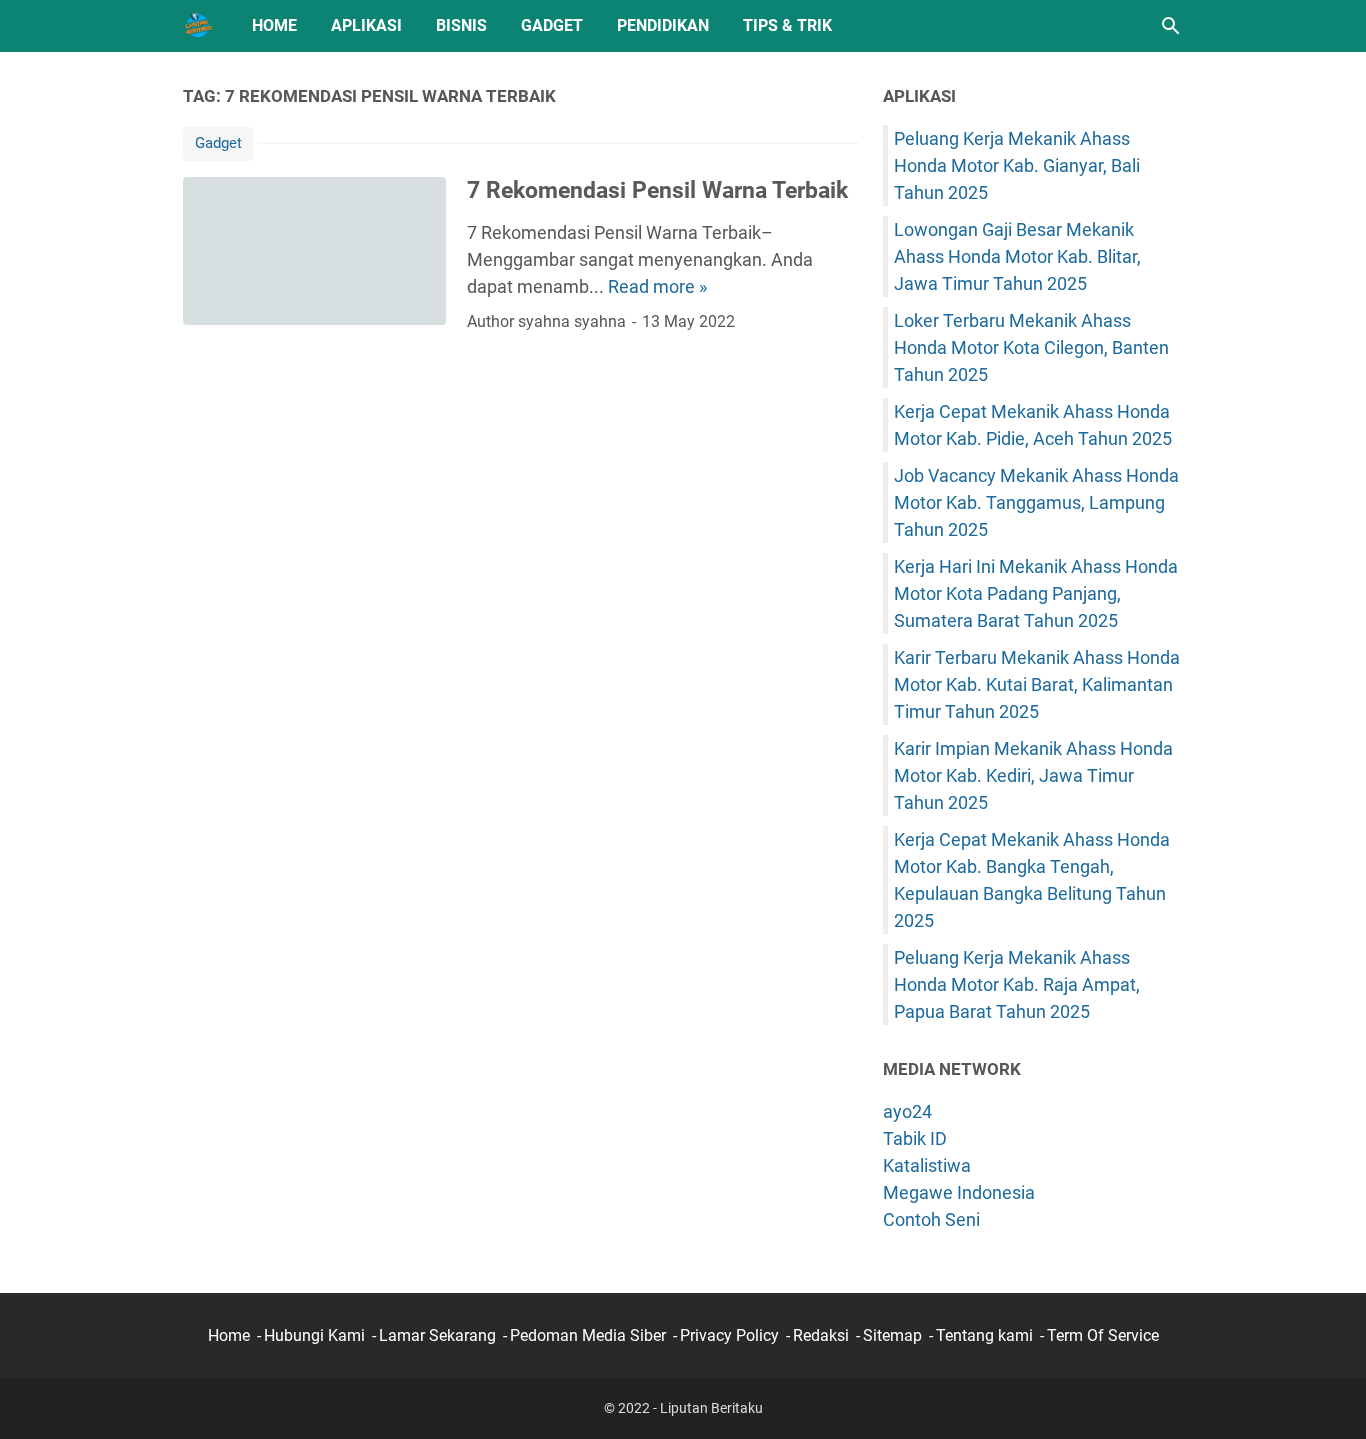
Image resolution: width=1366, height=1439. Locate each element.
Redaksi (821, 1335)
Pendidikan (663, 25)
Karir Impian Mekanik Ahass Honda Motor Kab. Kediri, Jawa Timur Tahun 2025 (1033, 775)
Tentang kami (984, 1335)
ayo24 (907, 1111)
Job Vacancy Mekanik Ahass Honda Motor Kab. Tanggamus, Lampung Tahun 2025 (1036, 502)
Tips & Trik (787, 25)
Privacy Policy (729, 1335)
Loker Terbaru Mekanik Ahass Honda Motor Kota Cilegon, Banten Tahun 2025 (1031, 347)
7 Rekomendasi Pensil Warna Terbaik (657, 190)
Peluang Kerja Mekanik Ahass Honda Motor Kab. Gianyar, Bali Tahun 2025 (1017, 165)
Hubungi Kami (314, 1335)
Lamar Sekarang (437, 1335)
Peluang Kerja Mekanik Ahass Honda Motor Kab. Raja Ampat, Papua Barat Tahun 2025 (1017, 984)
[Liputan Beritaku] (199, 26)
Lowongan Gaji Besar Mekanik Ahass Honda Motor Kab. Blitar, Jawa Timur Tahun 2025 (1017, 256)
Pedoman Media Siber (588, 1335)
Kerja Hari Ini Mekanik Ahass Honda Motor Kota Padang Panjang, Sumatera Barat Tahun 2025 (1036, 593)
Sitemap (892, 1335)
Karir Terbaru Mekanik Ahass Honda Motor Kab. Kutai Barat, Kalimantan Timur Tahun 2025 (1037, 684)
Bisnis (461, 25)
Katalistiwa (927, 1165)
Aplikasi (366, 25)
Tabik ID (915, 1138)
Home (274, 25)
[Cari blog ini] (1171, 26)
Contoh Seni (931, 1219)
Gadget (552, 25)
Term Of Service (1103, 1335)
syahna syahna (572, 321)
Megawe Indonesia (959, 1192)
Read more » (657, 286)
